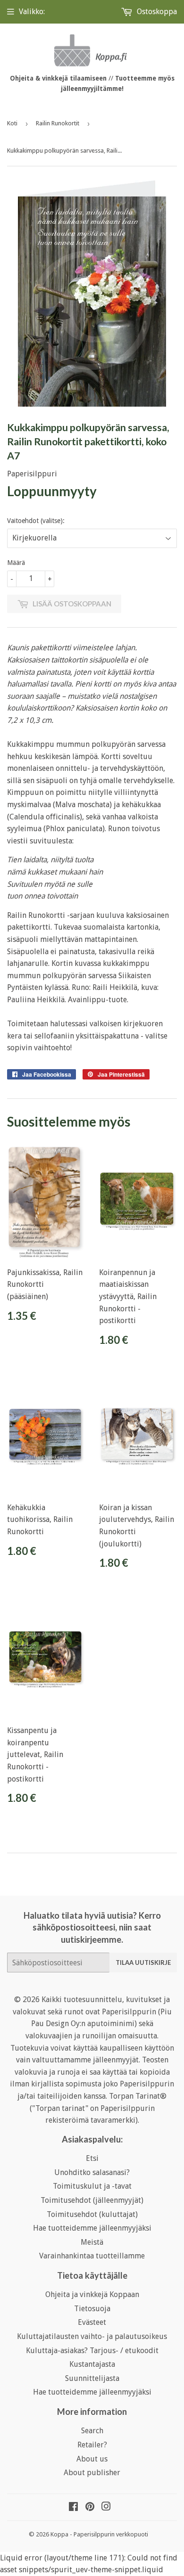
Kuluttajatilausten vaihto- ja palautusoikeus (92, 2336)
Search (92, 2431)
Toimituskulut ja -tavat (92, 2186)
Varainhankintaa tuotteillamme (92, 2256)
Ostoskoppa (156, 12)
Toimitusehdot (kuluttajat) (92, 2214)
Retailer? (92, 2445)
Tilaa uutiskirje (143, 1963)
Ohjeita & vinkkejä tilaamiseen (58, 78)
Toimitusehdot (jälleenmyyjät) (92, 2200)
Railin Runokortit (58, 123)
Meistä (92, 2242)
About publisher (92, 2473)
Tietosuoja (92, 2309)
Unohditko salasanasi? (92, 2172)
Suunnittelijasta (92, 2378)
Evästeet (92, 2322)
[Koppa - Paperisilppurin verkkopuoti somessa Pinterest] (90, 2507)
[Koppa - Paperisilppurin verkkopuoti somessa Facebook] (73, 2507)
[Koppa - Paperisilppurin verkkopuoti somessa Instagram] (106, 2507)
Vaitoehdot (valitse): (36, 521)
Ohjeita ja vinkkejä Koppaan (92, 2294)
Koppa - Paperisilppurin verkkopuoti (99, 2534)
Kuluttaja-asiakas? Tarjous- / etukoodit (92, 2351)
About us (92, 2459)
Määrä (16, 563)
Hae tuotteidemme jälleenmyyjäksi (92, 2228)
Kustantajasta (92, 2364)
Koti (12, 123)
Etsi (92, 2158)
